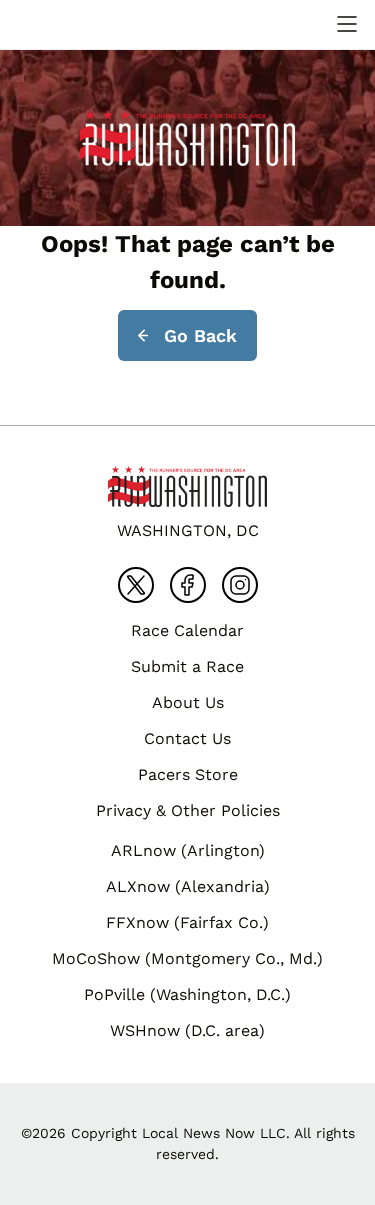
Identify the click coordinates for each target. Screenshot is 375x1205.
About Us (188, 702)
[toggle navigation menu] (347, 24)
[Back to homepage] (64, 24)
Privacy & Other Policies (188, 810)
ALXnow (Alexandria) (188, 886)
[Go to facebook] (188, 585)
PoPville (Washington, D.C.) (187, 994)
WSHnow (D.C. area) (187, 1030)
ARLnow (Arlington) (188, 850)
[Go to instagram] (240, 585)
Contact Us (187, 738)
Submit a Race (187, 666)
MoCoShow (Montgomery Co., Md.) (187, 958)
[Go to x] (136, 585)
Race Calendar (187, 630)
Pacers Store (188, 774)
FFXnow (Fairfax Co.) (187, 922)
